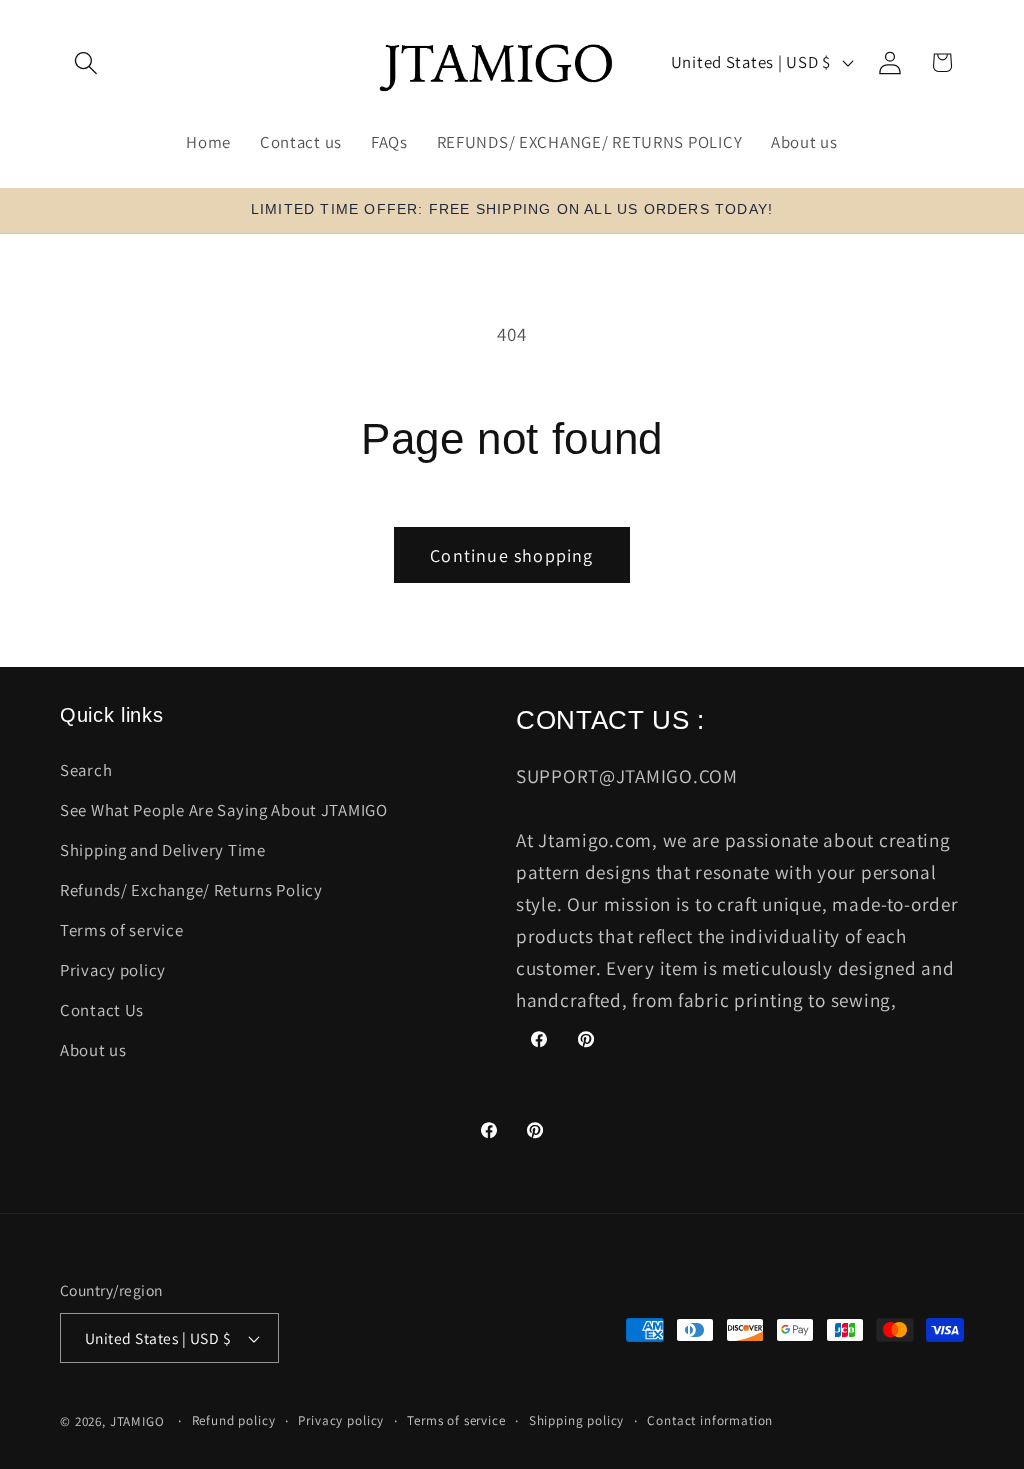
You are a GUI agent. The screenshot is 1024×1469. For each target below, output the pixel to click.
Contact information (710, 1420)
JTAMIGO (137, 1421)
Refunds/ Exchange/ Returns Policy (191, 890)
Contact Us (102, 1010)
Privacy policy (113, 970)
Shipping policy (577, 1420)
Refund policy (234, 1420)
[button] (86, 62)
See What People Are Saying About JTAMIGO (224, 810)
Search (86, 770)
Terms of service (122, 930)
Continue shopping (511, 555)
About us (93, 1050)
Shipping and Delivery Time (163, 850)
